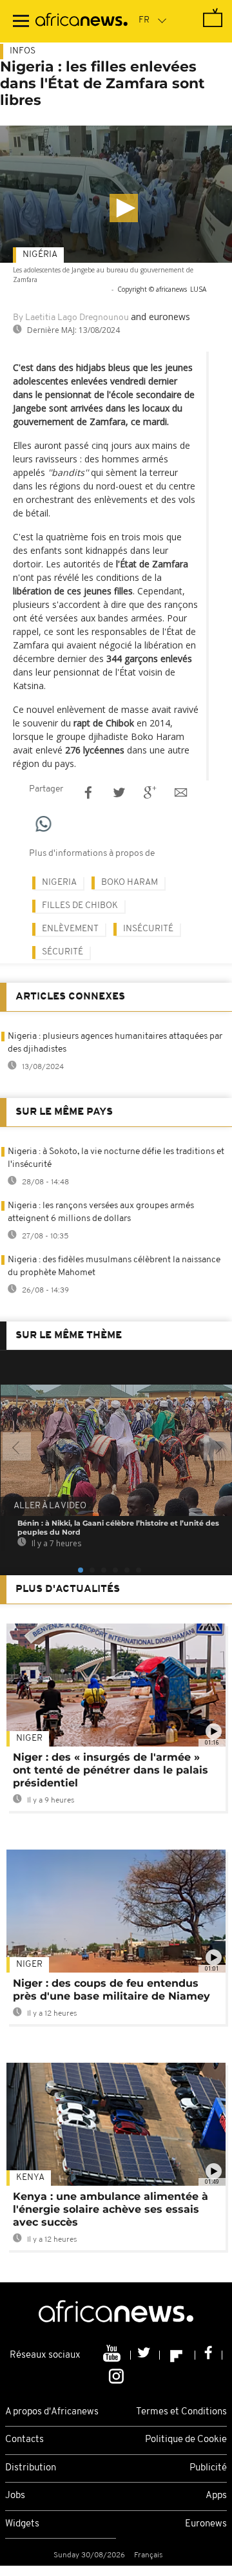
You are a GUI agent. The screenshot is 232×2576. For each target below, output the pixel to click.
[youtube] (113, 2355)
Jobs (15, 2496)
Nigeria (59, 883)
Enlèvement (70, 929)
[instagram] (116, 2375)
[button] (124, 208)
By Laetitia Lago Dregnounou (71, 318)
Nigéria (40, 255)
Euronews (206, 2524)
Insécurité (148, 929)
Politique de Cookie (186, 2440)
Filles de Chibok (80, 906)
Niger (29, 1738)
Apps (216, 2496)
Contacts (24, 2440)
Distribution (31, 2468)
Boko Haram (130, 883)
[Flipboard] (178, 2355)
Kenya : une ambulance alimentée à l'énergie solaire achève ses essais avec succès (111, 2209)
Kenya (30, 2178)
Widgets (22, 2524)
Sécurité (63, 952)
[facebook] (209, 2355)
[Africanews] (82, 21)
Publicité (208, 2468)
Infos (23, 51)
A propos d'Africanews (52, 2412)
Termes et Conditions (181, 2412)
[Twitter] (145, 2355)
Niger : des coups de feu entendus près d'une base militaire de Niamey (111, 1990)
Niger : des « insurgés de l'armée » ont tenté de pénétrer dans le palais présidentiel (111, 1770)
